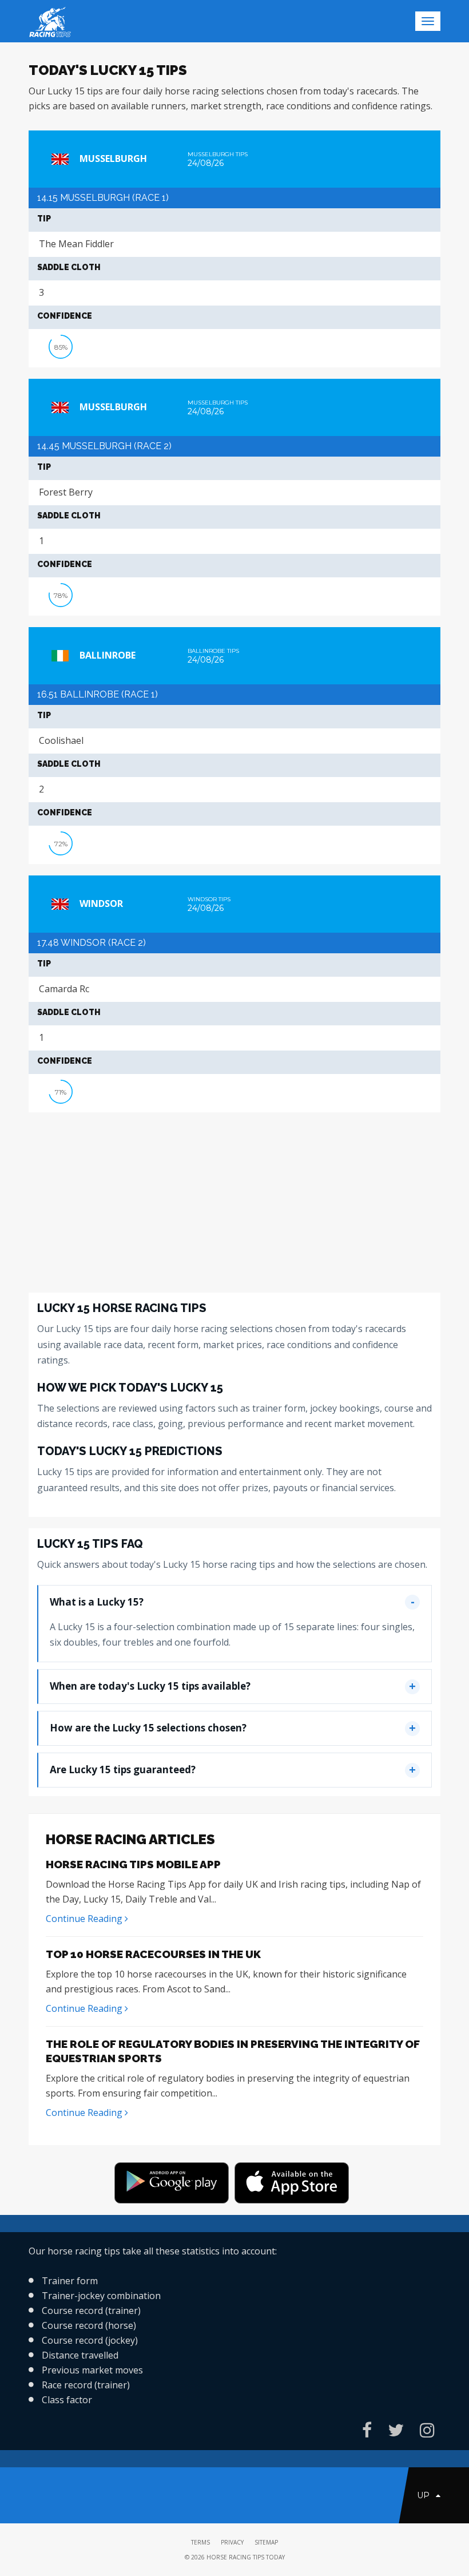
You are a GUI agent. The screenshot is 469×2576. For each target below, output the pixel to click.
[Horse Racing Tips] (174, 2185)
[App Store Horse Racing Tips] (295, 2185)
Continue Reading (85, 1919)
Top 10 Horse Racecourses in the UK (153, 1954)
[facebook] (367, 2430)
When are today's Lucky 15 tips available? (150, 1686)
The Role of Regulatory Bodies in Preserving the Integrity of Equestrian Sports (233, 2051)
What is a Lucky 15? (97, 1602)
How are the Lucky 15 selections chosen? (148, 1728)
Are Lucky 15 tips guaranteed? (123, 1769)
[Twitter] (396, 2430)
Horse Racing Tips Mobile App (133, 1864)
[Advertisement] (234, 1204)
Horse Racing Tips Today (246, 2557)
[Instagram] (427, 2430)
